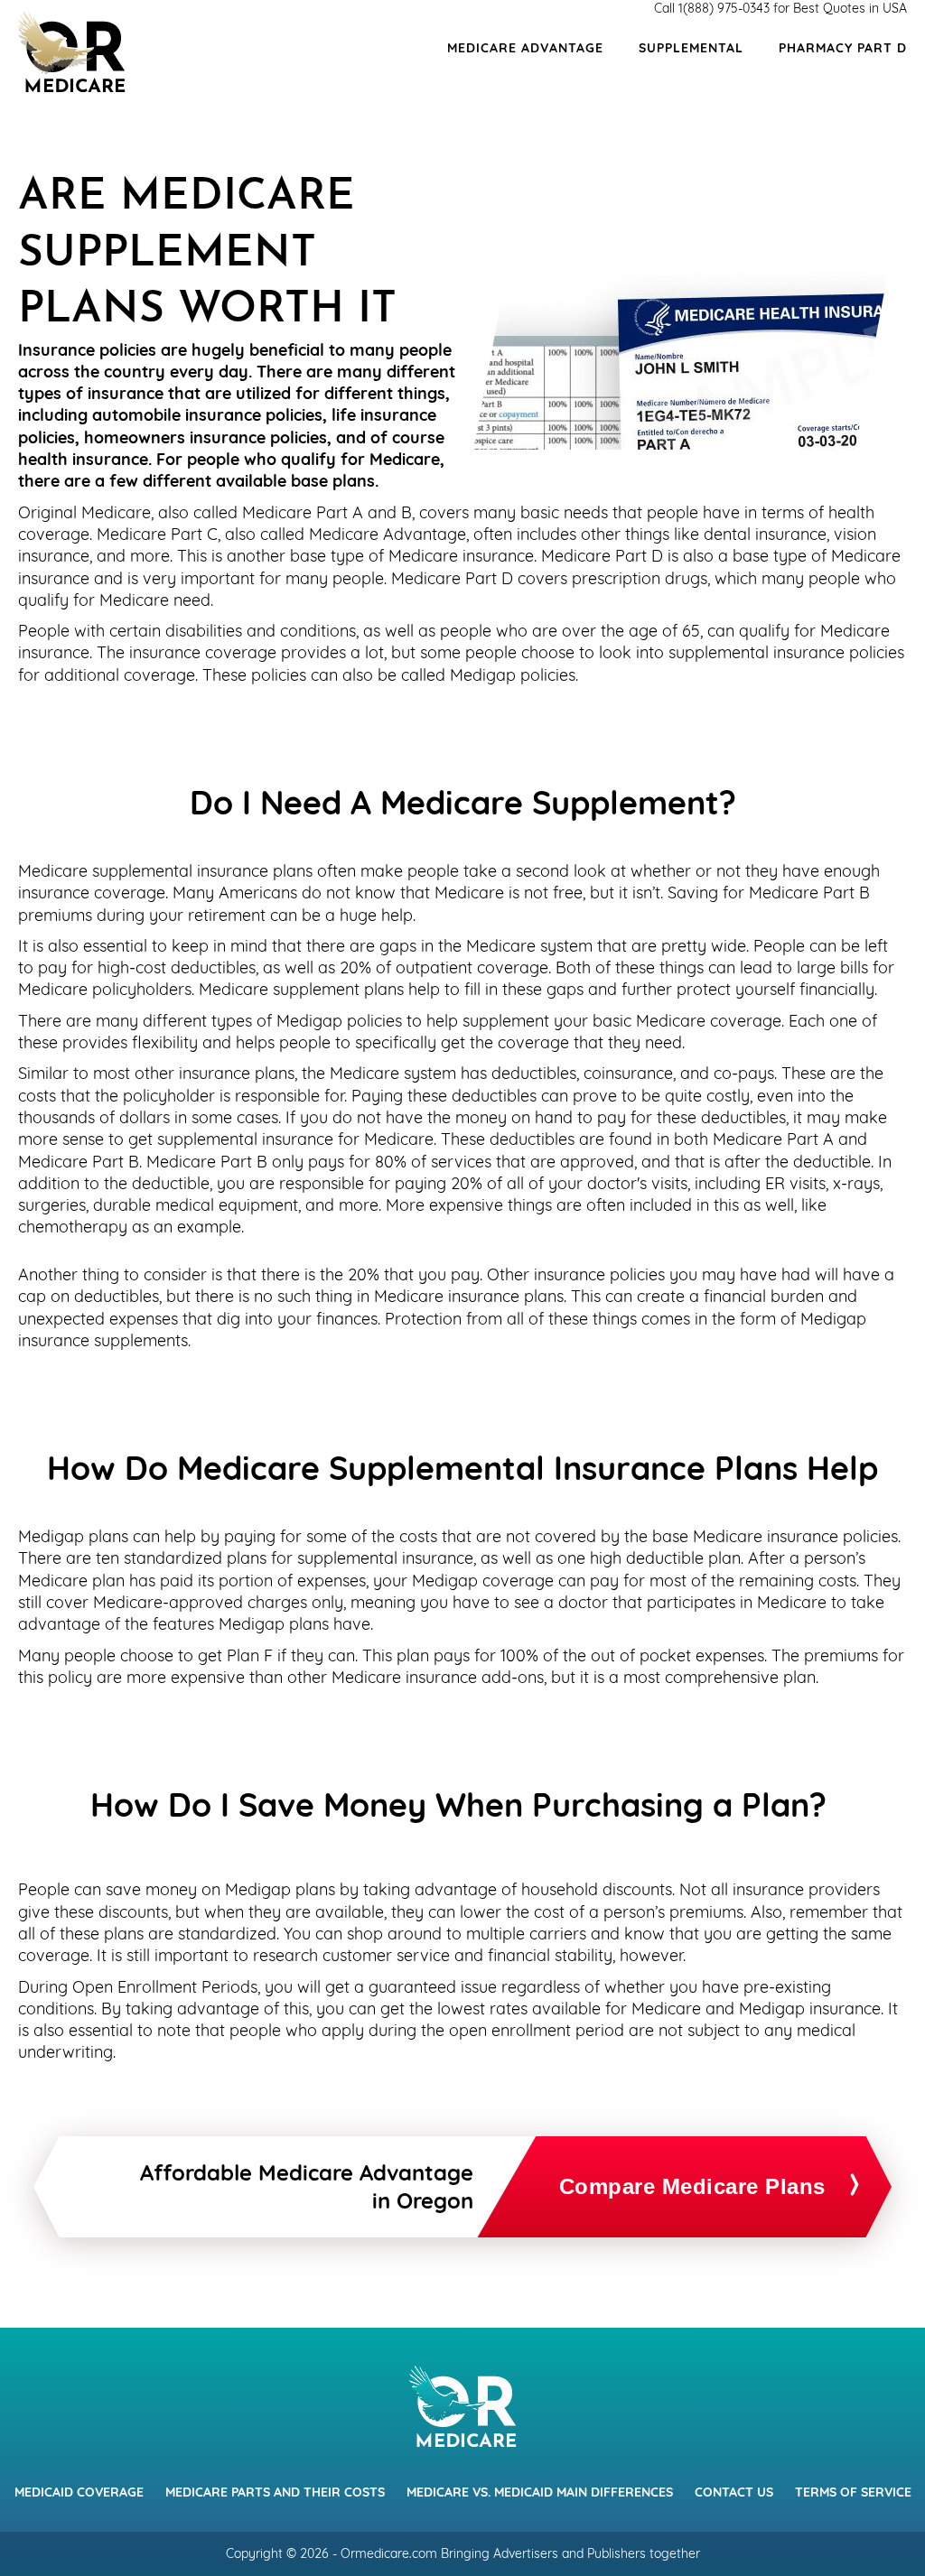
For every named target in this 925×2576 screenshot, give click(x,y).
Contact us (734, 2492)
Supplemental (691, 48)
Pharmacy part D (843, 48)
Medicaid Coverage (79, 2492)
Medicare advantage (525, 48)
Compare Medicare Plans (692, 2186)
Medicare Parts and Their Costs (275, 2492)
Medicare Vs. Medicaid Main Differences (540, 2492)
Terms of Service (853, 2492)
